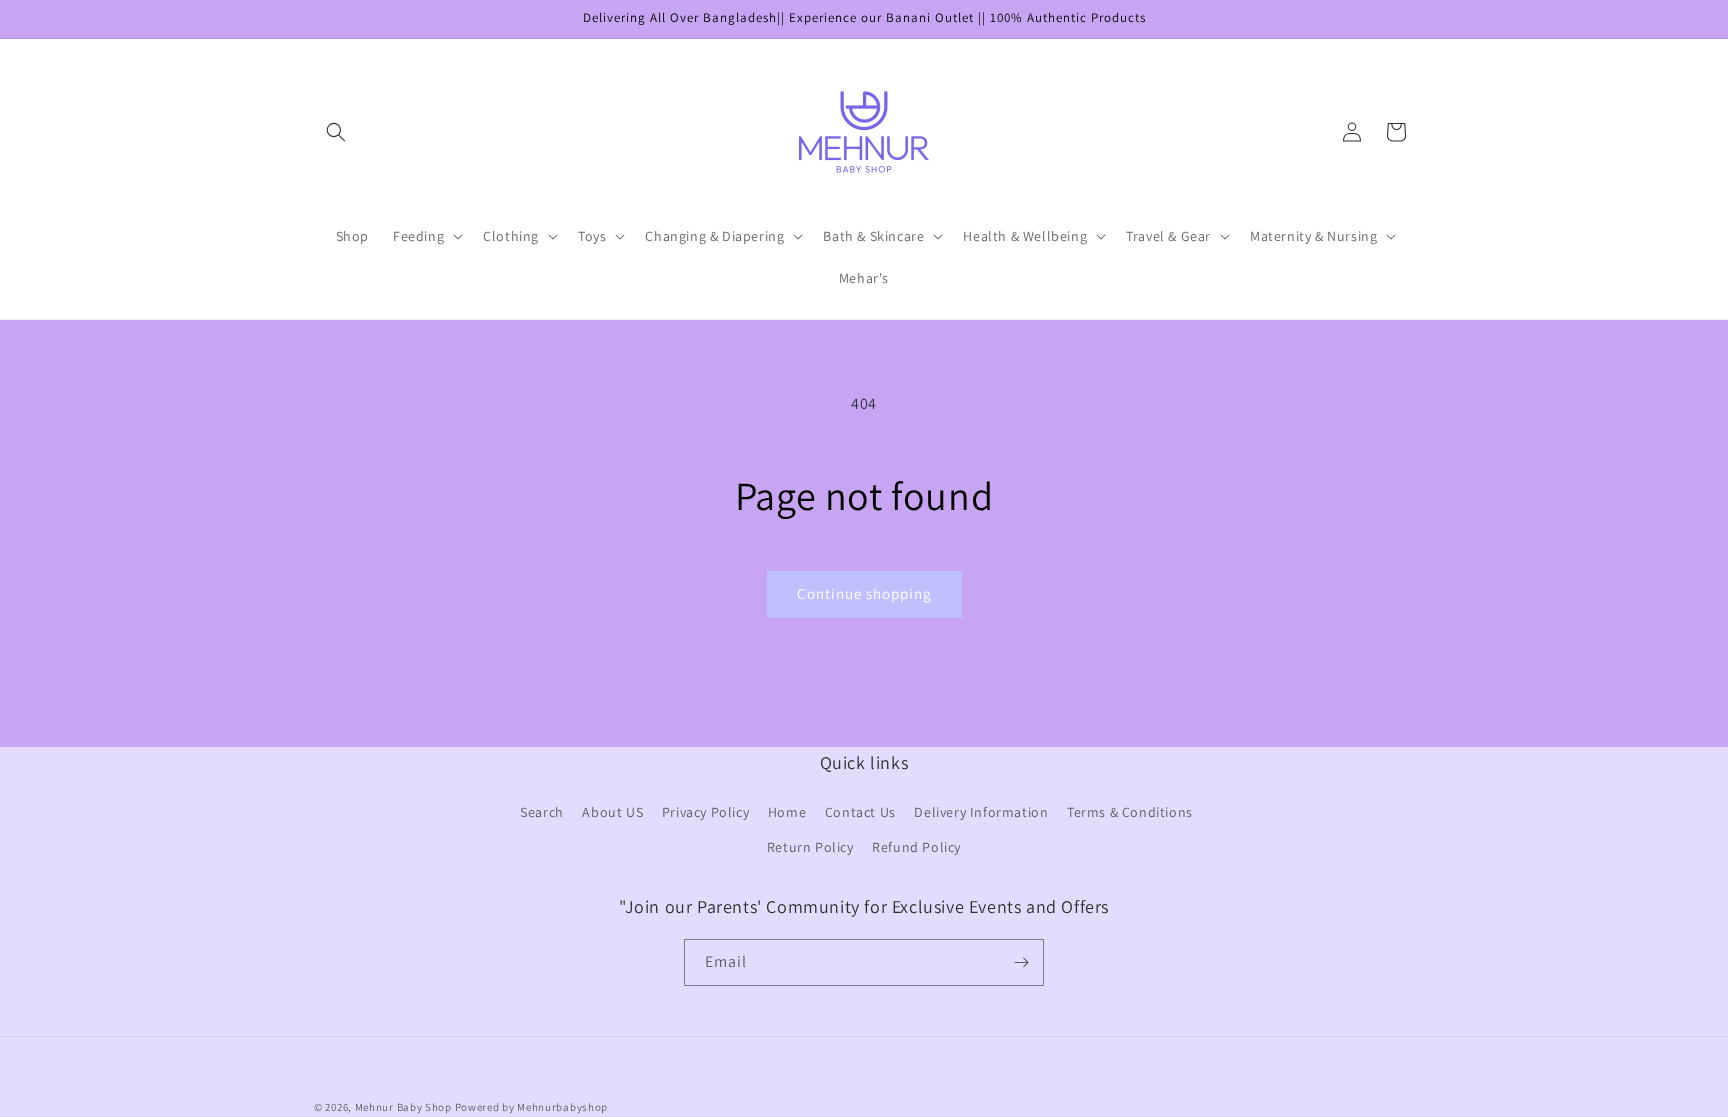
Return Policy (810, 847)
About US (612, 812)
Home (787, 812)
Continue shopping (864, 593)
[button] (336, 132)
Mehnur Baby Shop (403, 1107)
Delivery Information (981, 812)
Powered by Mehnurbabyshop (532, 1107)
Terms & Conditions (1130, 812)
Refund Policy (916, 847)
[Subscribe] (1021, 962)
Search (542, 812)
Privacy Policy (705, 812)
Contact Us (860, 812)
